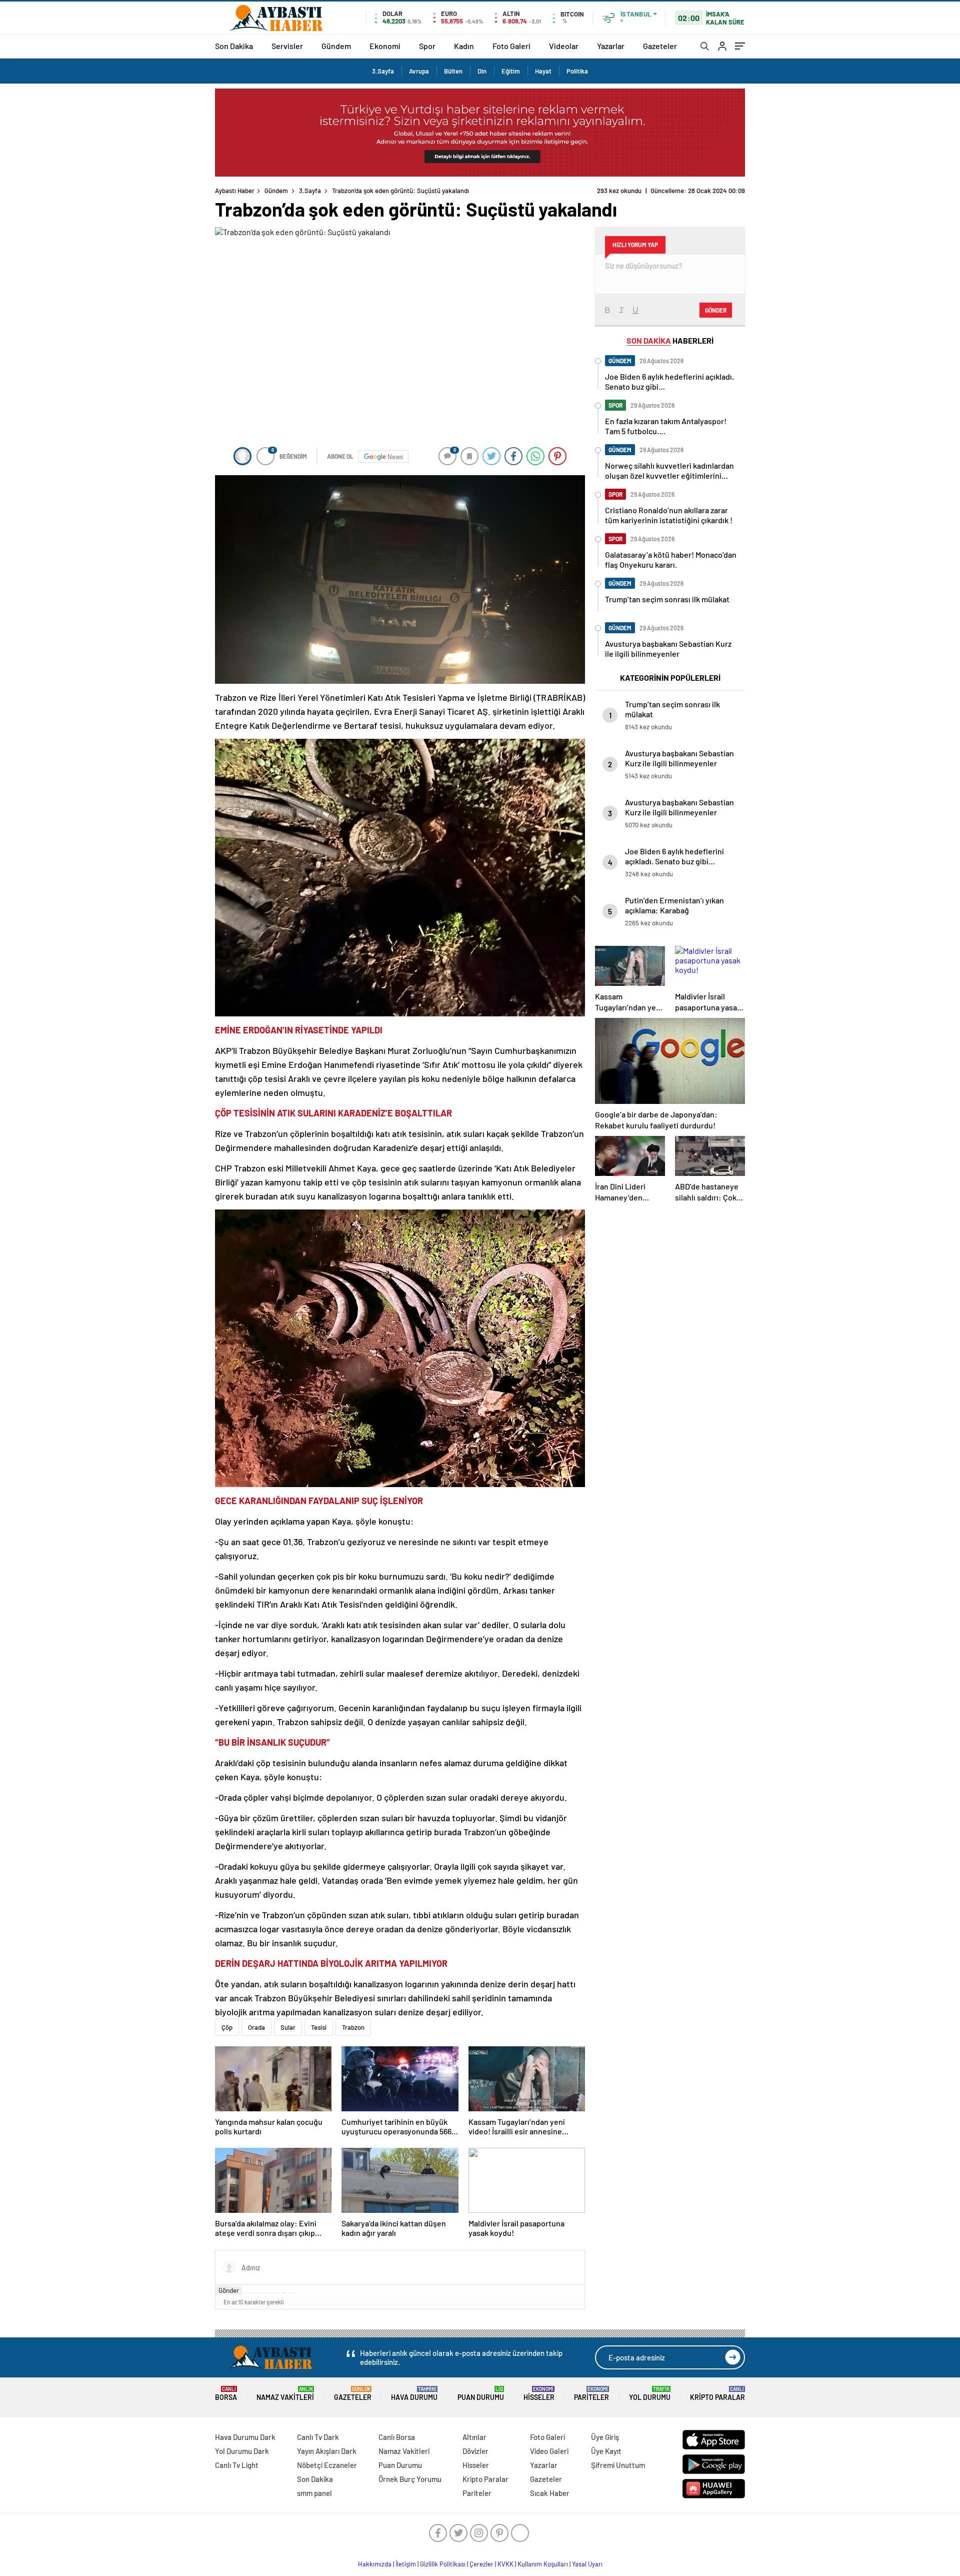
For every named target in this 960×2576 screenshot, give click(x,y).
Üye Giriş (605, 2437)
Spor (427, 46)
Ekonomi (385, 46)
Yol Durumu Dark (242, 2451)
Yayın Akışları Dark (327, 2451)
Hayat (543, 71)
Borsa (226, 2394)
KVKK (505, 2564)
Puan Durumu (481, 2394)
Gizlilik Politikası (443, 2564)
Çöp (227, 2027)
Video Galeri (549, 2451)
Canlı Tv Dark (318, 2437)
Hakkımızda (375, 2564)
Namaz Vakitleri (285, 2394)
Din (482, 71)
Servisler (287, 46)
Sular (288, 2027)
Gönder (229, 2290)
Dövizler (475, 2451)
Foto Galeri (511, 46)
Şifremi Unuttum (618, 2465)
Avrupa (419, 71)
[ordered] (269, 2293)
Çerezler (481, 2564)
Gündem (336, 46)
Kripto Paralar (717, 2394)
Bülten (453, 71)
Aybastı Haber (235, 191)
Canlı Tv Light (237, 2465)
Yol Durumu (650, 2394)
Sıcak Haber (550, 2493)
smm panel (314, 2493)
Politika (577, 71)
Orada (256, 2027)
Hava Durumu (414, 2394)
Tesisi (319, 2027)
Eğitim (511, 71)
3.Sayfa (383, 71)
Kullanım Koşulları (543, 2564)
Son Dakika (234, 46)
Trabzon (353, 2027)
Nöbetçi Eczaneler (327, 2465)
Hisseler (539, 2394)
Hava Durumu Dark (245, 2437)
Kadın (464, 46)
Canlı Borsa (397, 2437)
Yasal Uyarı (587, 2564)
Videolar (564, 46)
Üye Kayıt (606, 2451)
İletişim (406, 2564)
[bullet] (276, 2293)
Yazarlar (611, 46)
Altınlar (474, 2437)
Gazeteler (660, 46)
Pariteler (591, 2394)
